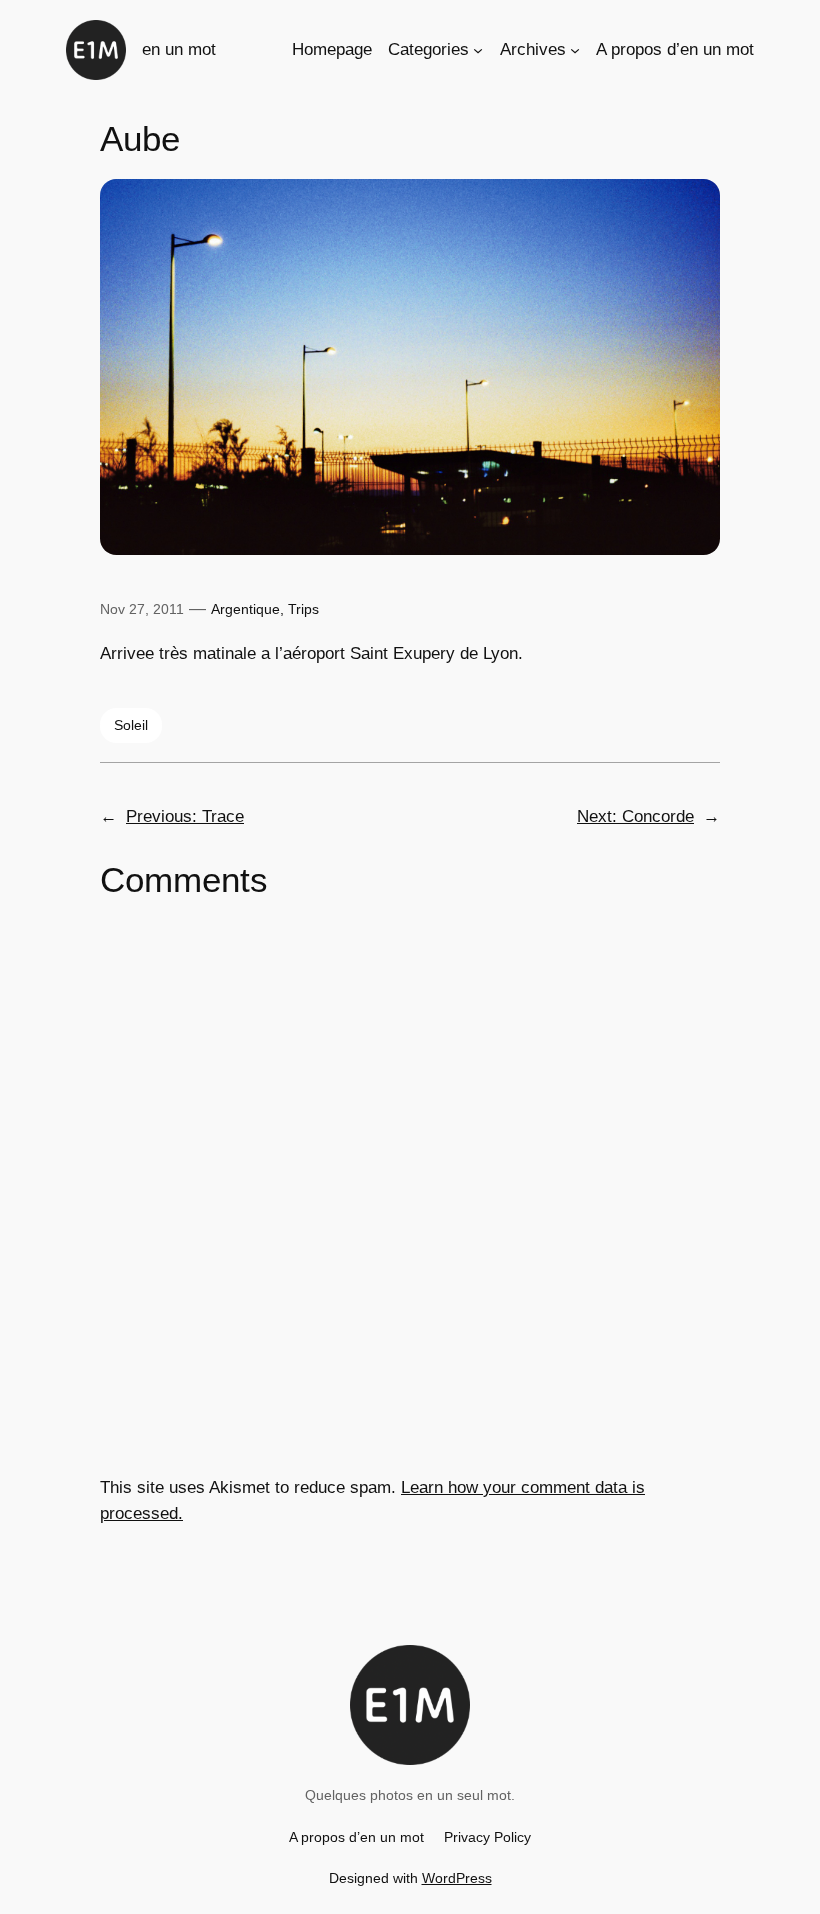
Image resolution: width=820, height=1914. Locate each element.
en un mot (179, 49)
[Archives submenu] (575, 50)
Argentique (245, 609)
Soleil (131, 725)
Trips (303, 609)
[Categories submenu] (478, 50)
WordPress (457, 1878)
